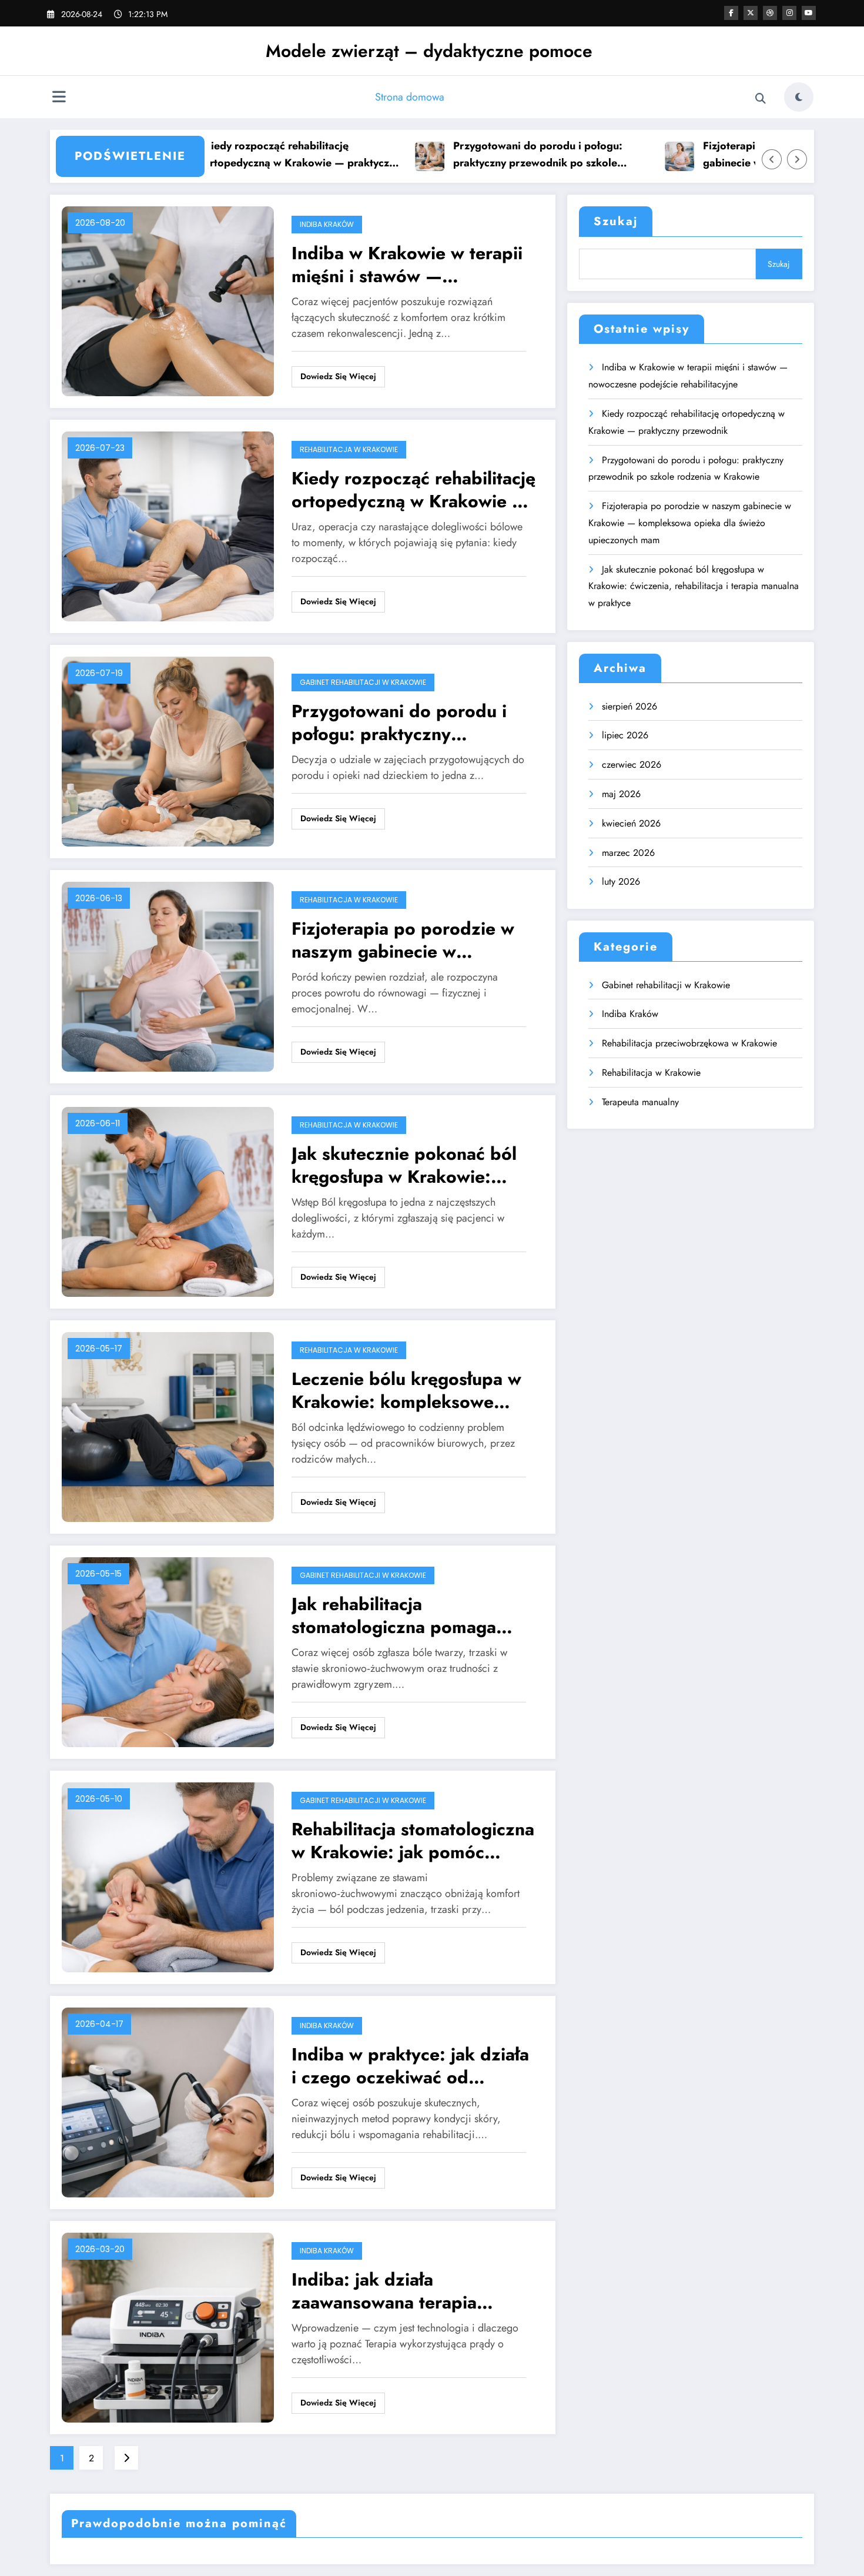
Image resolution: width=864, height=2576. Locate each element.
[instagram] (789, 13)
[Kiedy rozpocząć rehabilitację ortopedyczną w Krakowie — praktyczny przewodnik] (168, 526)
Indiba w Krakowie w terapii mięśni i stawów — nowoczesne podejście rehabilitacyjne (407, 265)
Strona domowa (410, 97)
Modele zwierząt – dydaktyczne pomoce (429, 51)
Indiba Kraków (327, 224)
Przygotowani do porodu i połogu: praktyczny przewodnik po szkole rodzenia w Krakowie (481, 155)
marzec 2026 (628, 853)
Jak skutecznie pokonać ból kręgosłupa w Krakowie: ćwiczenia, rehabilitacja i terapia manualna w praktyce (410, 1165)
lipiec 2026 (625, 735)
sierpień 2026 (629, 706)
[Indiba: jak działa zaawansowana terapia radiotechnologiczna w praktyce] (168, 2327)
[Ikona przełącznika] (59, 98)
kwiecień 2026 (631, 823)
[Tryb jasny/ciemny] (799, 97)
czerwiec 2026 (632, 765)
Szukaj (616, 221)
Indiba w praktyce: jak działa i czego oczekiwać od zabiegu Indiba (410, 2066)
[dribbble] (770, 13)
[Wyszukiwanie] (761, 99)
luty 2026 (621, 881)
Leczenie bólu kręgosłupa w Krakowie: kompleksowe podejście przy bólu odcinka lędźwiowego (408, 1390)
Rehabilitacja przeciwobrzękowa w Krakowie (689, 1043)
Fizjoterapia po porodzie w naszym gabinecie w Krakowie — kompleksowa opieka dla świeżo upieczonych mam (742, 155)
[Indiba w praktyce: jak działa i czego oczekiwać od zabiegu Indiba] (168, 2102)
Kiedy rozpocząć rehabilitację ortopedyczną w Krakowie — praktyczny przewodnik (245, 155)
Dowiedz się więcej (338, 376)
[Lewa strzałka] (772, 159)
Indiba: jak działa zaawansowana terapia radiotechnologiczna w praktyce (384, 2291)
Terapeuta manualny (640, 1102)
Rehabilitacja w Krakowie (349, 449)
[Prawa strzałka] (797, 159)
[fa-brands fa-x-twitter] (751, 13)
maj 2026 (621, 794)
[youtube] (809, 13)
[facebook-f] (731, 13)
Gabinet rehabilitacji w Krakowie (363, 682)
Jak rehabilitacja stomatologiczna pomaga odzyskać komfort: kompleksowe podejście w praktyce (400, 1615)
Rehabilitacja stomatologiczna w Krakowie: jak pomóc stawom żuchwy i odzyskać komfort (413, 1841)
